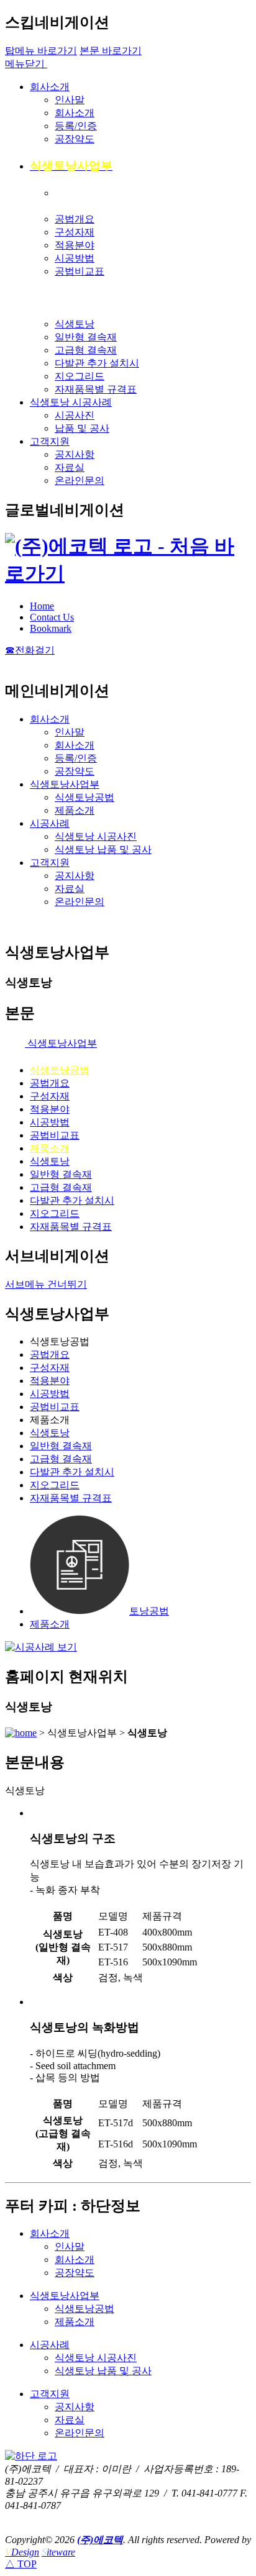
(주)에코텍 (100, 2540)
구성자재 (75, 232)
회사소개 (50, 87)
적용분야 (75, 245)
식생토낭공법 (85, 797)
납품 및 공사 (82, 428)
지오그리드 (80, 376)
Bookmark (51, 628)
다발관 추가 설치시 (97, 363)
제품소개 (75, 810)
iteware (58, 2552)
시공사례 (50, 823)
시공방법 (75, 258)
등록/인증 (76, 126)
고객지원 (50, 441)
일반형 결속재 (86, 337)
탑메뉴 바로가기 (41, 51)
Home (42, 606)
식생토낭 (75, 324)
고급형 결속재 (86, 350)
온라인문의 (80, 480)
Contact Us (52, 617)
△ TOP (21, 2564)
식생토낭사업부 (65, 784)
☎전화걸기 (30, 650)
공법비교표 (80, 271)
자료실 (70, 467)
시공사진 (75, 415)
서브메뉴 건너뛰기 (46, 1284)
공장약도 (75, 139)
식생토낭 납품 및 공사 (103, 849)
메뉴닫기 (26, 64)
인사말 (70, 100)
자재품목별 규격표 (96, 389)
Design (22, 2552)
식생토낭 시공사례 (71, 402)
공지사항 (75, 454)
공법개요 (75, 219)
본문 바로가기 (111, 51)
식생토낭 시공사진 (96, 836)
